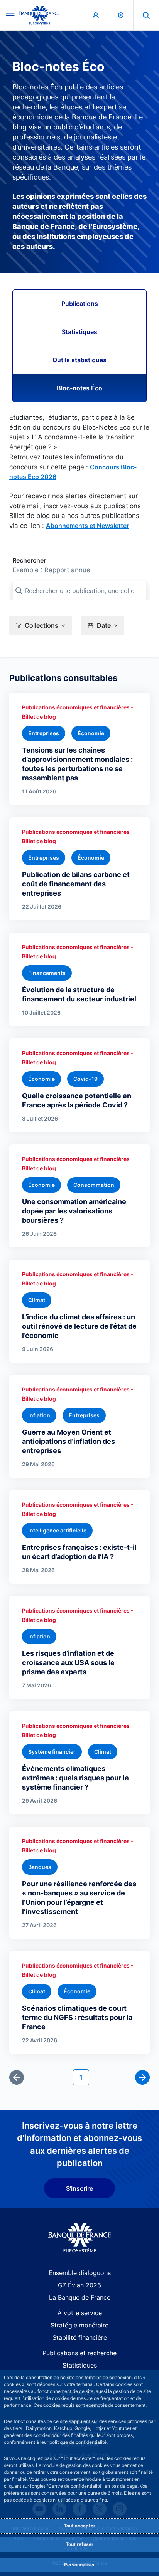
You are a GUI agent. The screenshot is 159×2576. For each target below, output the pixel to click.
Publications (80, 304)
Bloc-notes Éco (79, 388)
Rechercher (29, 560)
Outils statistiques (79, 360)
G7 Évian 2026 (79, 2285)
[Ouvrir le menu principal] (10, 15)
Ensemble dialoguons (80, 2273)
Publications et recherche (79, 2353)
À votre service (80, 2313)
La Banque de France (80, 2297)
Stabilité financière (80, 2337)
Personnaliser (79, 2565)
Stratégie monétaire (79, 2325)
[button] (146, 15)
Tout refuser (79, 2544)
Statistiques (79, 332)
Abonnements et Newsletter (87, 526)
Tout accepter (79, 2526)
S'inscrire (79, 2188)
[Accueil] (80, 2238)
